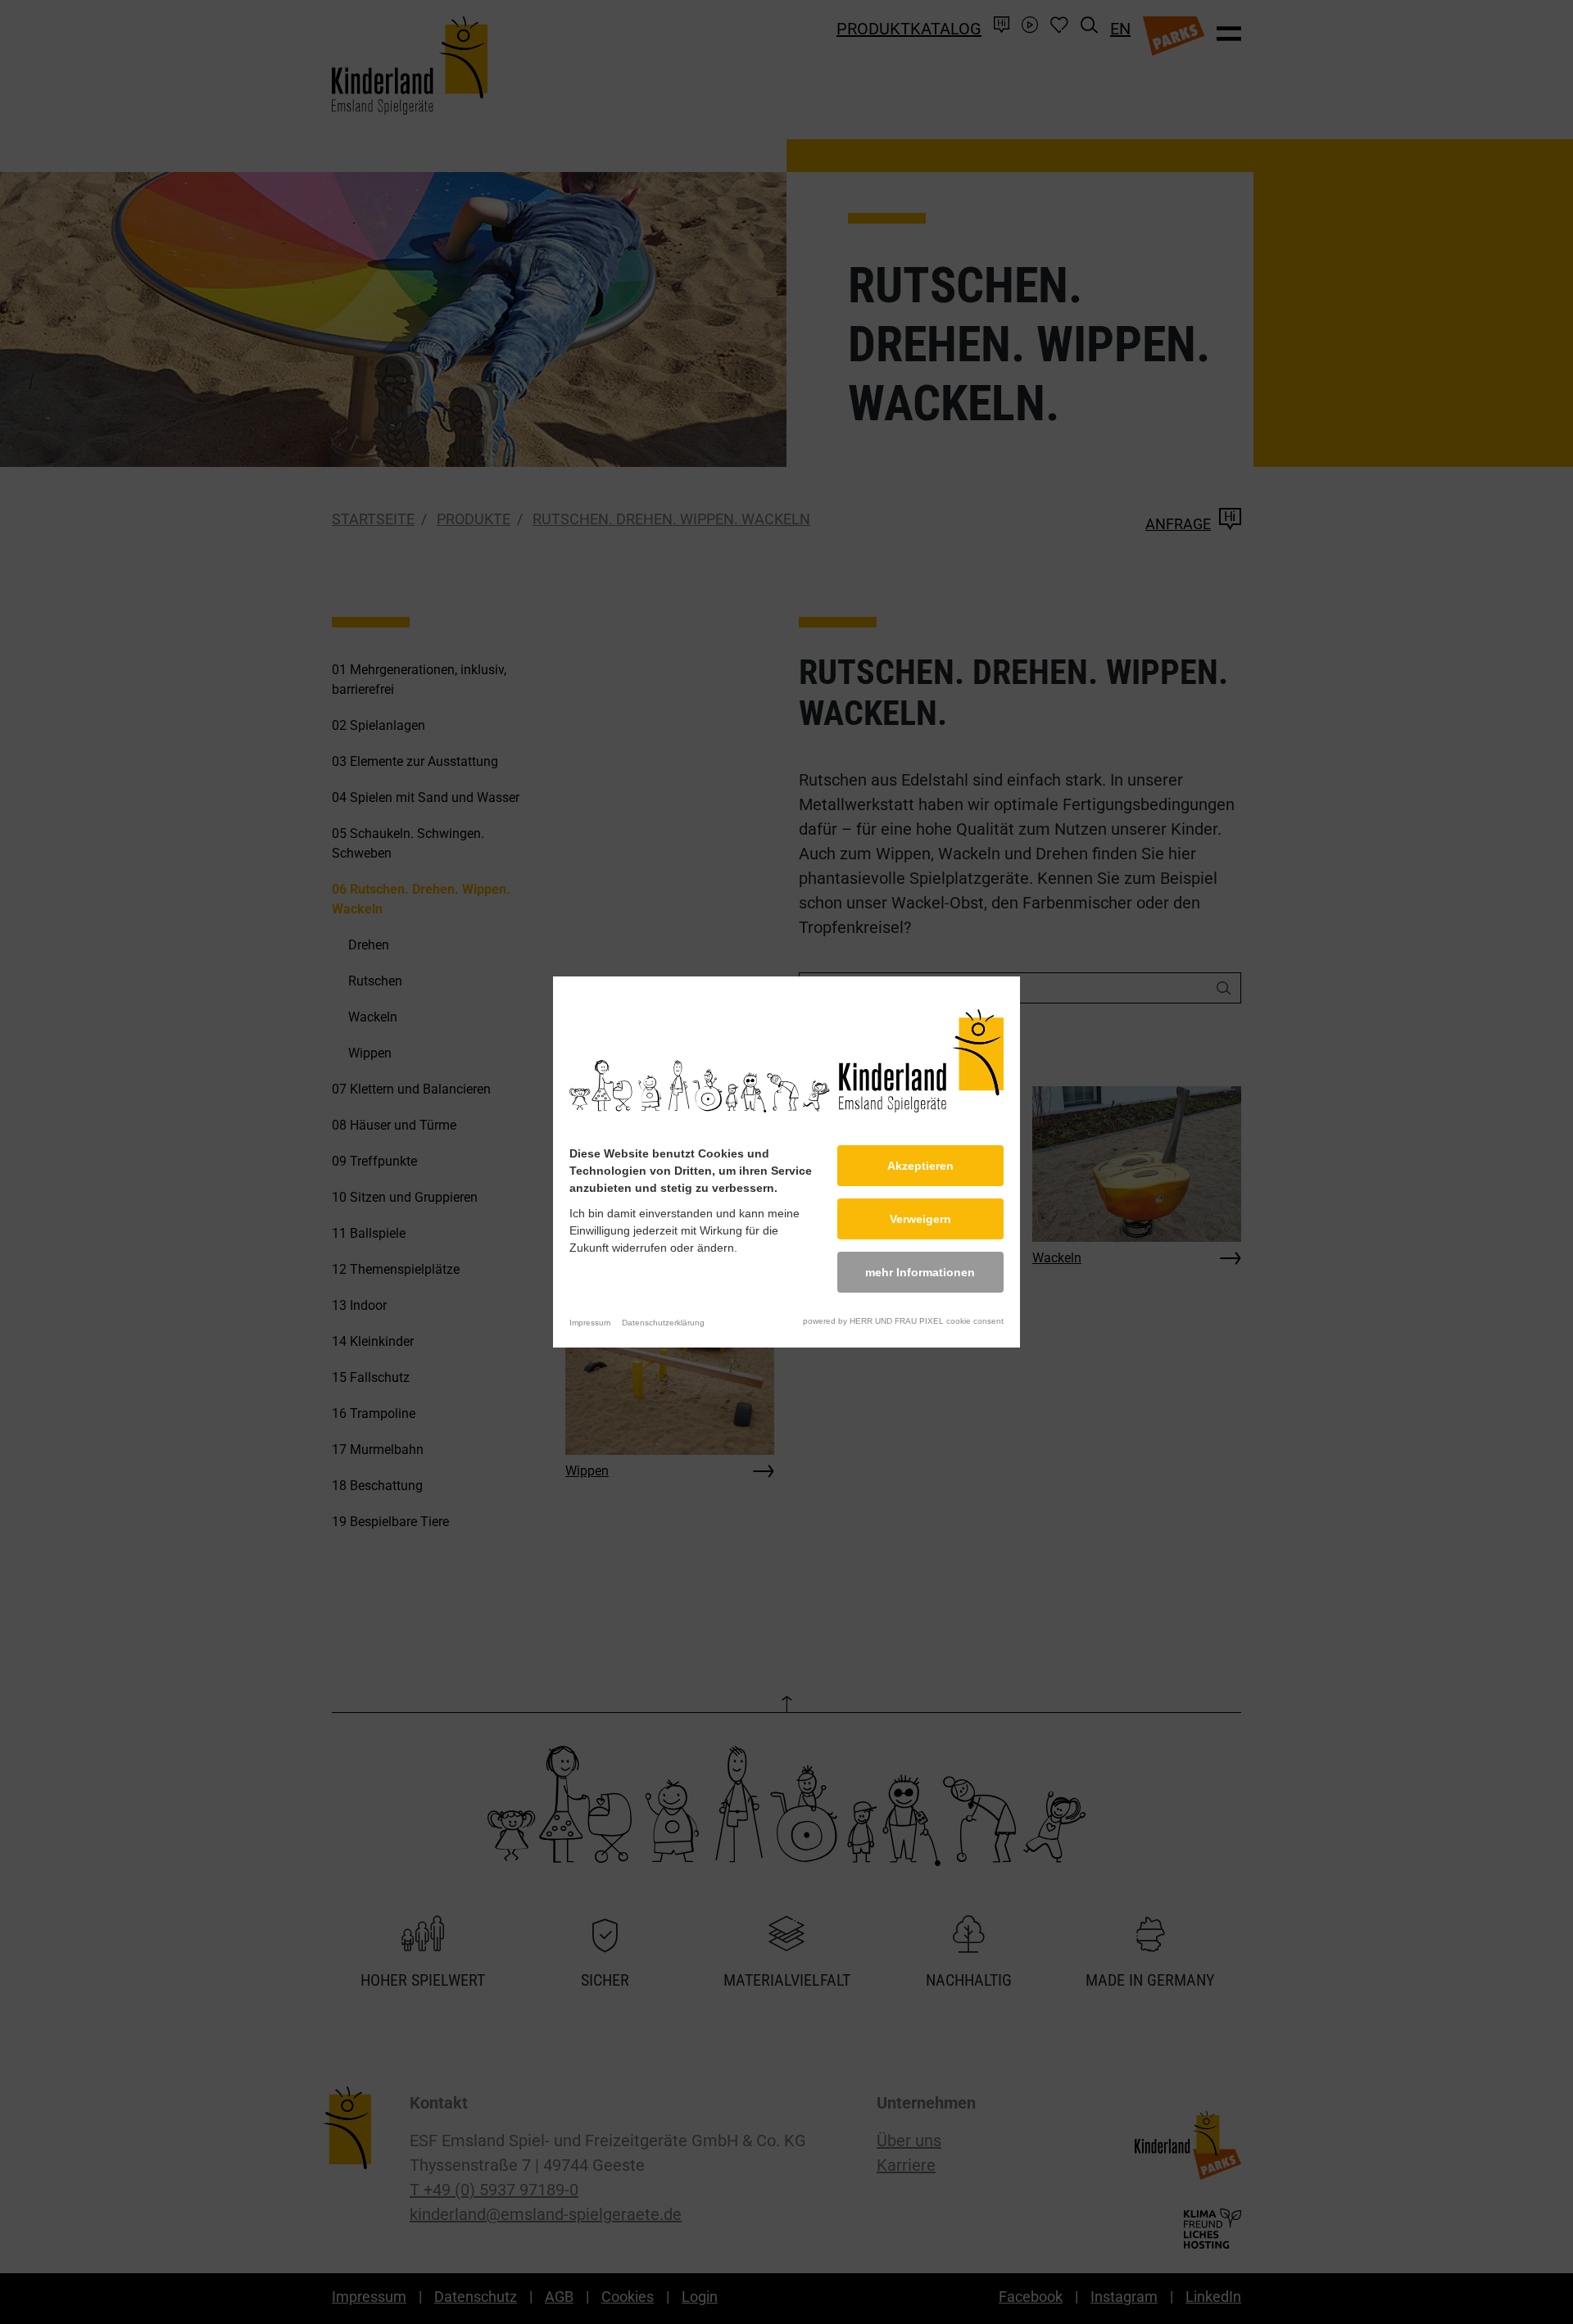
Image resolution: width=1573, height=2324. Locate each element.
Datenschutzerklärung (663, 1323)
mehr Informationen (920, 1272)
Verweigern (920, 1219)
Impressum (590, 1323)
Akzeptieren (920, 1166)
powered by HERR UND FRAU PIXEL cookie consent (903, 1321)
